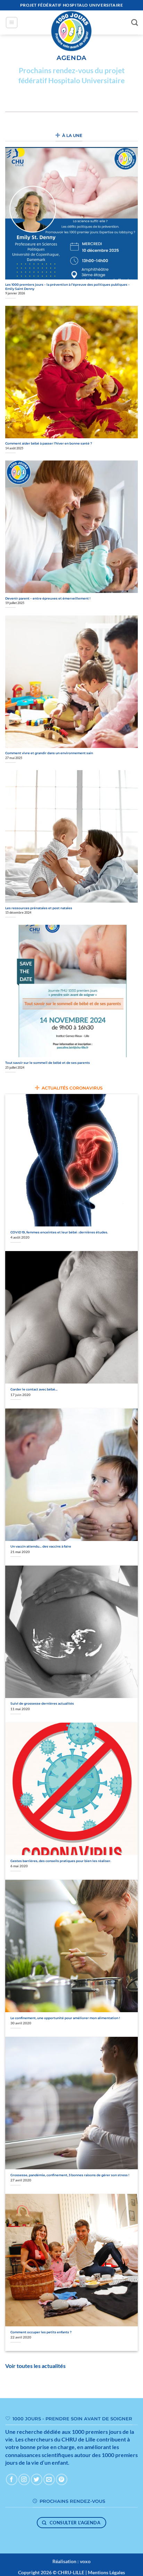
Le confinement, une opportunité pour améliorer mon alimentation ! (65, 2018)
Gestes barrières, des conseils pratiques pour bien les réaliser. (61, 1861)
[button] (12, 23)
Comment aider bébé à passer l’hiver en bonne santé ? (49, 443)
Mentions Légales (106, 2572)
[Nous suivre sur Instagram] (24, 2479)
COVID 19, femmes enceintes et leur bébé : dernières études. (59, 1232)
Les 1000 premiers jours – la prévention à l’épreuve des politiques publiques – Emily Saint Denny (68, 287)
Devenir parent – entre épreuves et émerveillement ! (48, 598)
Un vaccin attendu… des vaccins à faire (41, 1546)
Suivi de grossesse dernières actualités (42, 1703)
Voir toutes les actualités (35, 2366)
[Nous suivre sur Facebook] (12, 2479)
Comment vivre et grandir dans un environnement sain (49, 753)
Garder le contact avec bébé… (34, 1389)
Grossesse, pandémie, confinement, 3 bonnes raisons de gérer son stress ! (70, 2175)
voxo (85, 2561)
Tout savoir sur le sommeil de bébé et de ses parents (48, 1063)
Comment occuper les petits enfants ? (41, 2332)
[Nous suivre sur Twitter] (37, 2479)
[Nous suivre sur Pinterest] (62, 2479)
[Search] (134, 22)
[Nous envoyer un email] (49, 2479)
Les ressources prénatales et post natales (39, 908)
